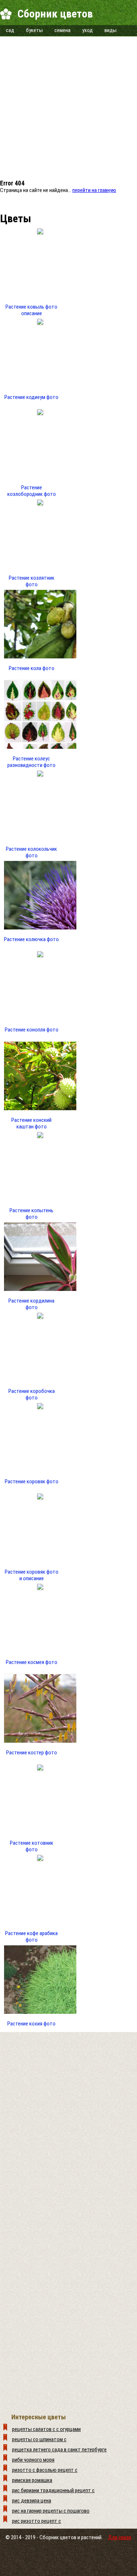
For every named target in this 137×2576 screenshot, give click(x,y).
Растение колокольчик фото (31, 852)
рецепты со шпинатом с (39, 2439)
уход (87, 30)
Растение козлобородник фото (32, 491)
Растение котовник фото (32, 1846)
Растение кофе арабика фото (31, 1937)
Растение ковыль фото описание (31, 310)
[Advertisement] (68, 105)
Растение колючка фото (31, 939)
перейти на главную (94, 190)
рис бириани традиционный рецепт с (53, 2490)
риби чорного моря (33, 2460)
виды (111, 30)
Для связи (120, 2537)
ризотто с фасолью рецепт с (45, 2470)
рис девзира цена (32, 2501)
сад (10, 30)
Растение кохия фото (31, 2024)
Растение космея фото (32, 1662)
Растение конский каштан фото (31, 1123)
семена (62, 30)
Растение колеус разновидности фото (31, 762)
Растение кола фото (32, 668)
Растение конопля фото (32, 1030)
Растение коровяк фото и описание (32, 1575)
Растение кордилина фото (31, 1304)
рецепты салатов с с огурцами (46, 2429)
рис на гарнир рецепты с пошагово (51, 2511)
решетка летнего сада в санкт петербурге (59, 2450)
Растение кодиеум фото (31, 397)
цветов (68, 2537)
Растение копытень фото (31, 1214)
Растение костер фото (32, 1753)
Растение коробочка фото (32, 1394)
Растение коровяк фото (32, 1481)
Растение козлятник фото (32, 581)
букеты (34, 30)
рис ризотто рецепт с (37, 2521)
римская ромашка (32, 2480)
